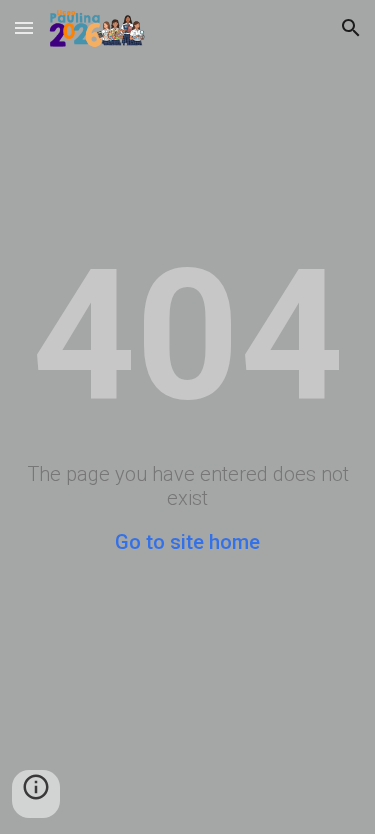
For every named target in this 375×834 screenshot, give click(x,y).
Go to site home (187, 542)
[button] (24, 27)
